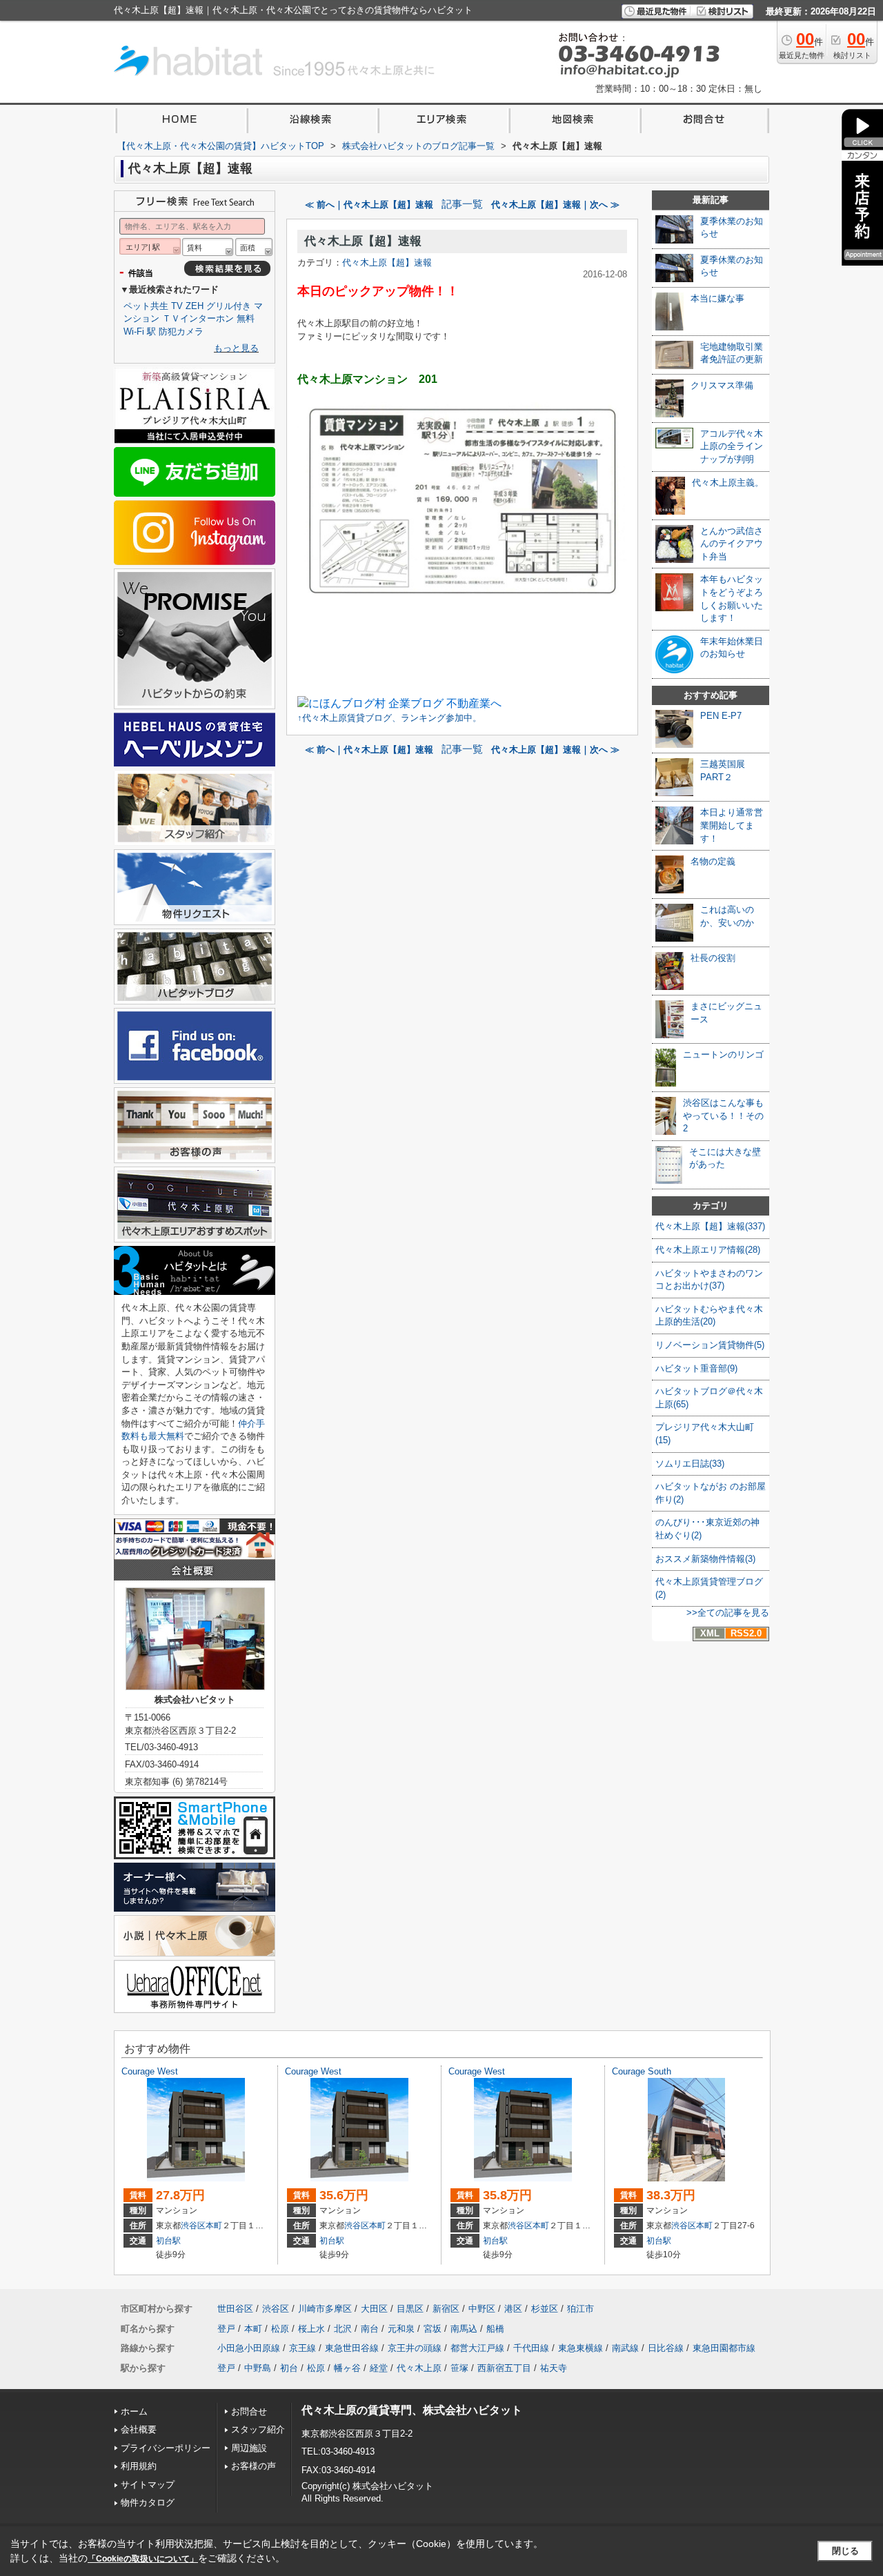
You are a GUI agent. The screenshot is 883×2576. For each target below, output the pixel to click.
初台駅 (168, 2241)
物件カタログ (148, 2503)
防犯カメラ (181, 331)
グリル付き (229, 306)
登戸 (226, 2329)
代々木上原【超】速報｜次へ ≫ (555, 205)
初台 (289, 2368)
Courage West (150, 2071)
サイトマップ (148, 2485)
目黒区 (410, 2309)
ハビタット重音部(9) (696, 1368)
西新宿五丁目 (504, 2368)
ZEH (195, 306)
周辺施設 (249, 2448)
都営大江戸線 (477, 2348)
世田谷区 (235, 2309)
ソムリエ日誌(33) (690, 1464)
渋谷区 (193, 2226)
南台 (370, 2329)
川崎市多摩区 (325, 2309)
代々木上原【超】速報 (363, 241)
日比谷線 (666, 2348)
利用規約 (139, 2466)
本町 (214, 2226)
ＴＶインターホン (198, 318)
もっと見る (236, 348)
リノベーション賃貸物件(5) (710, 1345)
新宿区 (446, 2309)
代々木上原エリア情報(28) (708, 1250)
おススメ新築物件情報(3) (705, 1559)
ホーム (134, 2411)
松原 (280, 2329)
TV (177, 306)
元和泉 (401, 2329)
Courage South (642, 2071)
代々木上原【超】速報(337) (710, 1226)
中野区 (482, 2309)
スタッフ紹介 (258, 2429)
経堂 (379, 2368)
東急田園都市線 (724, 2348)
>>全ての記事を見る (728, 1613)
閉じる (845, 2551)
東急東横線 (581, 2348)
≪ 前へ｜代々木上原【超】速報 (369, 205)
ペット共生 (146, 306)
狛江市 (581, 2309)
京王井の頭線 (415, 2348)
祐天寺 (554, 2368)
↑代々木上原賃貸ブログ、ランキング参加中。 (389, 718)
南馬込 (464, 2329)
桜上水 (311, 2329)
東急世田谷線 (352, 2348)
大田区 (374, 2309)
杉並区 (545, 2309)
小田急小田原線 (249, 2348)
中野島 (258, 2368)
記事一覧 (462, 204)
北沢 (343, 2329)
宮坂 (433, 2329)
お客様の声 (254, 2466)
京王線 (302, 2348)
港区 (513, 2309)
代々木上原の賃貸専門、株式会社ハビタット (412, 2410)
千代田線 (531, 2348)
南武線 (625, 2348)
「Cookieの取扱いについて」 (143, 2559)
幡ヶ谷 (347, 2368)
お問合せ (249, 2411)
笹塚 (459, 2368)
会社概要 (139, 2429)
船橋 (495, 2329)
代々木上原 (419, 2368)
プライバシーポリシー (166, 2448)
